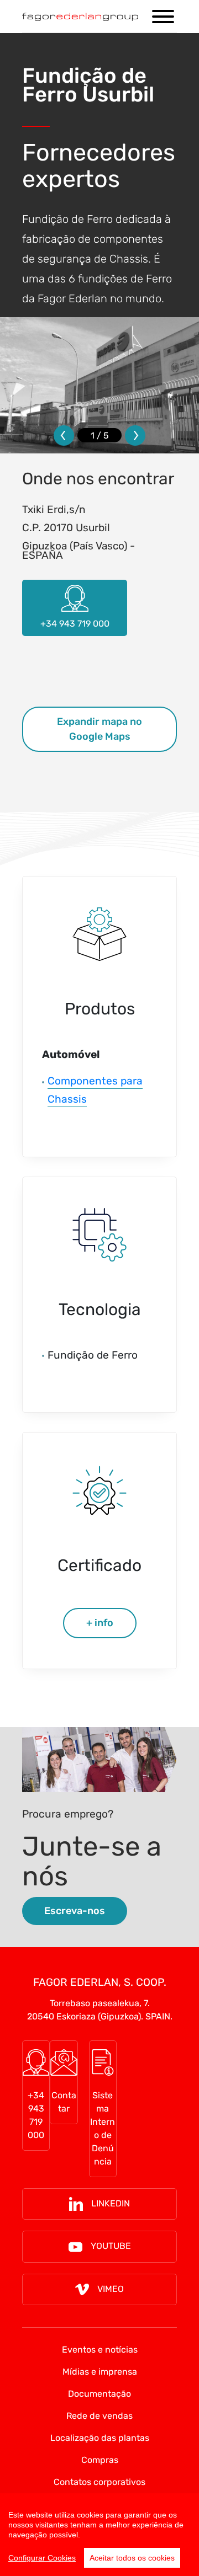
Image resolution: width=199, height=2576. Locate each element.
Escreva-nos (75, 1911)
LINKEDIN (111, 2203)
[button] (64, 435)
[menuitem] (100, 2350)
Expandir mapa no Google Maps (99, 729)
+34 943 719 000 (36, 2115)
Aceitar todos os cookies (132, 2558)
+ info (100, 1623)
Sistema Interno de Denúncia (103, 2128)
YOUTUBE (111, 2246)
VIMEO (111, 2289)
